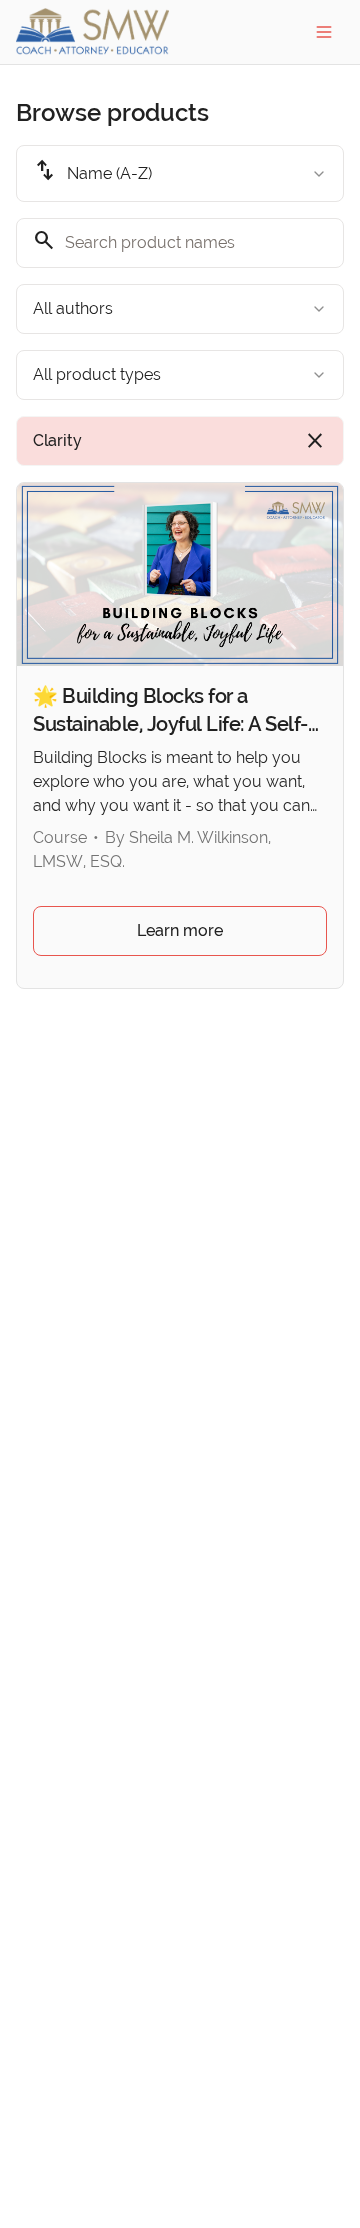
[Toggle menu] (324, 32)
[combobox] (180, 173)
